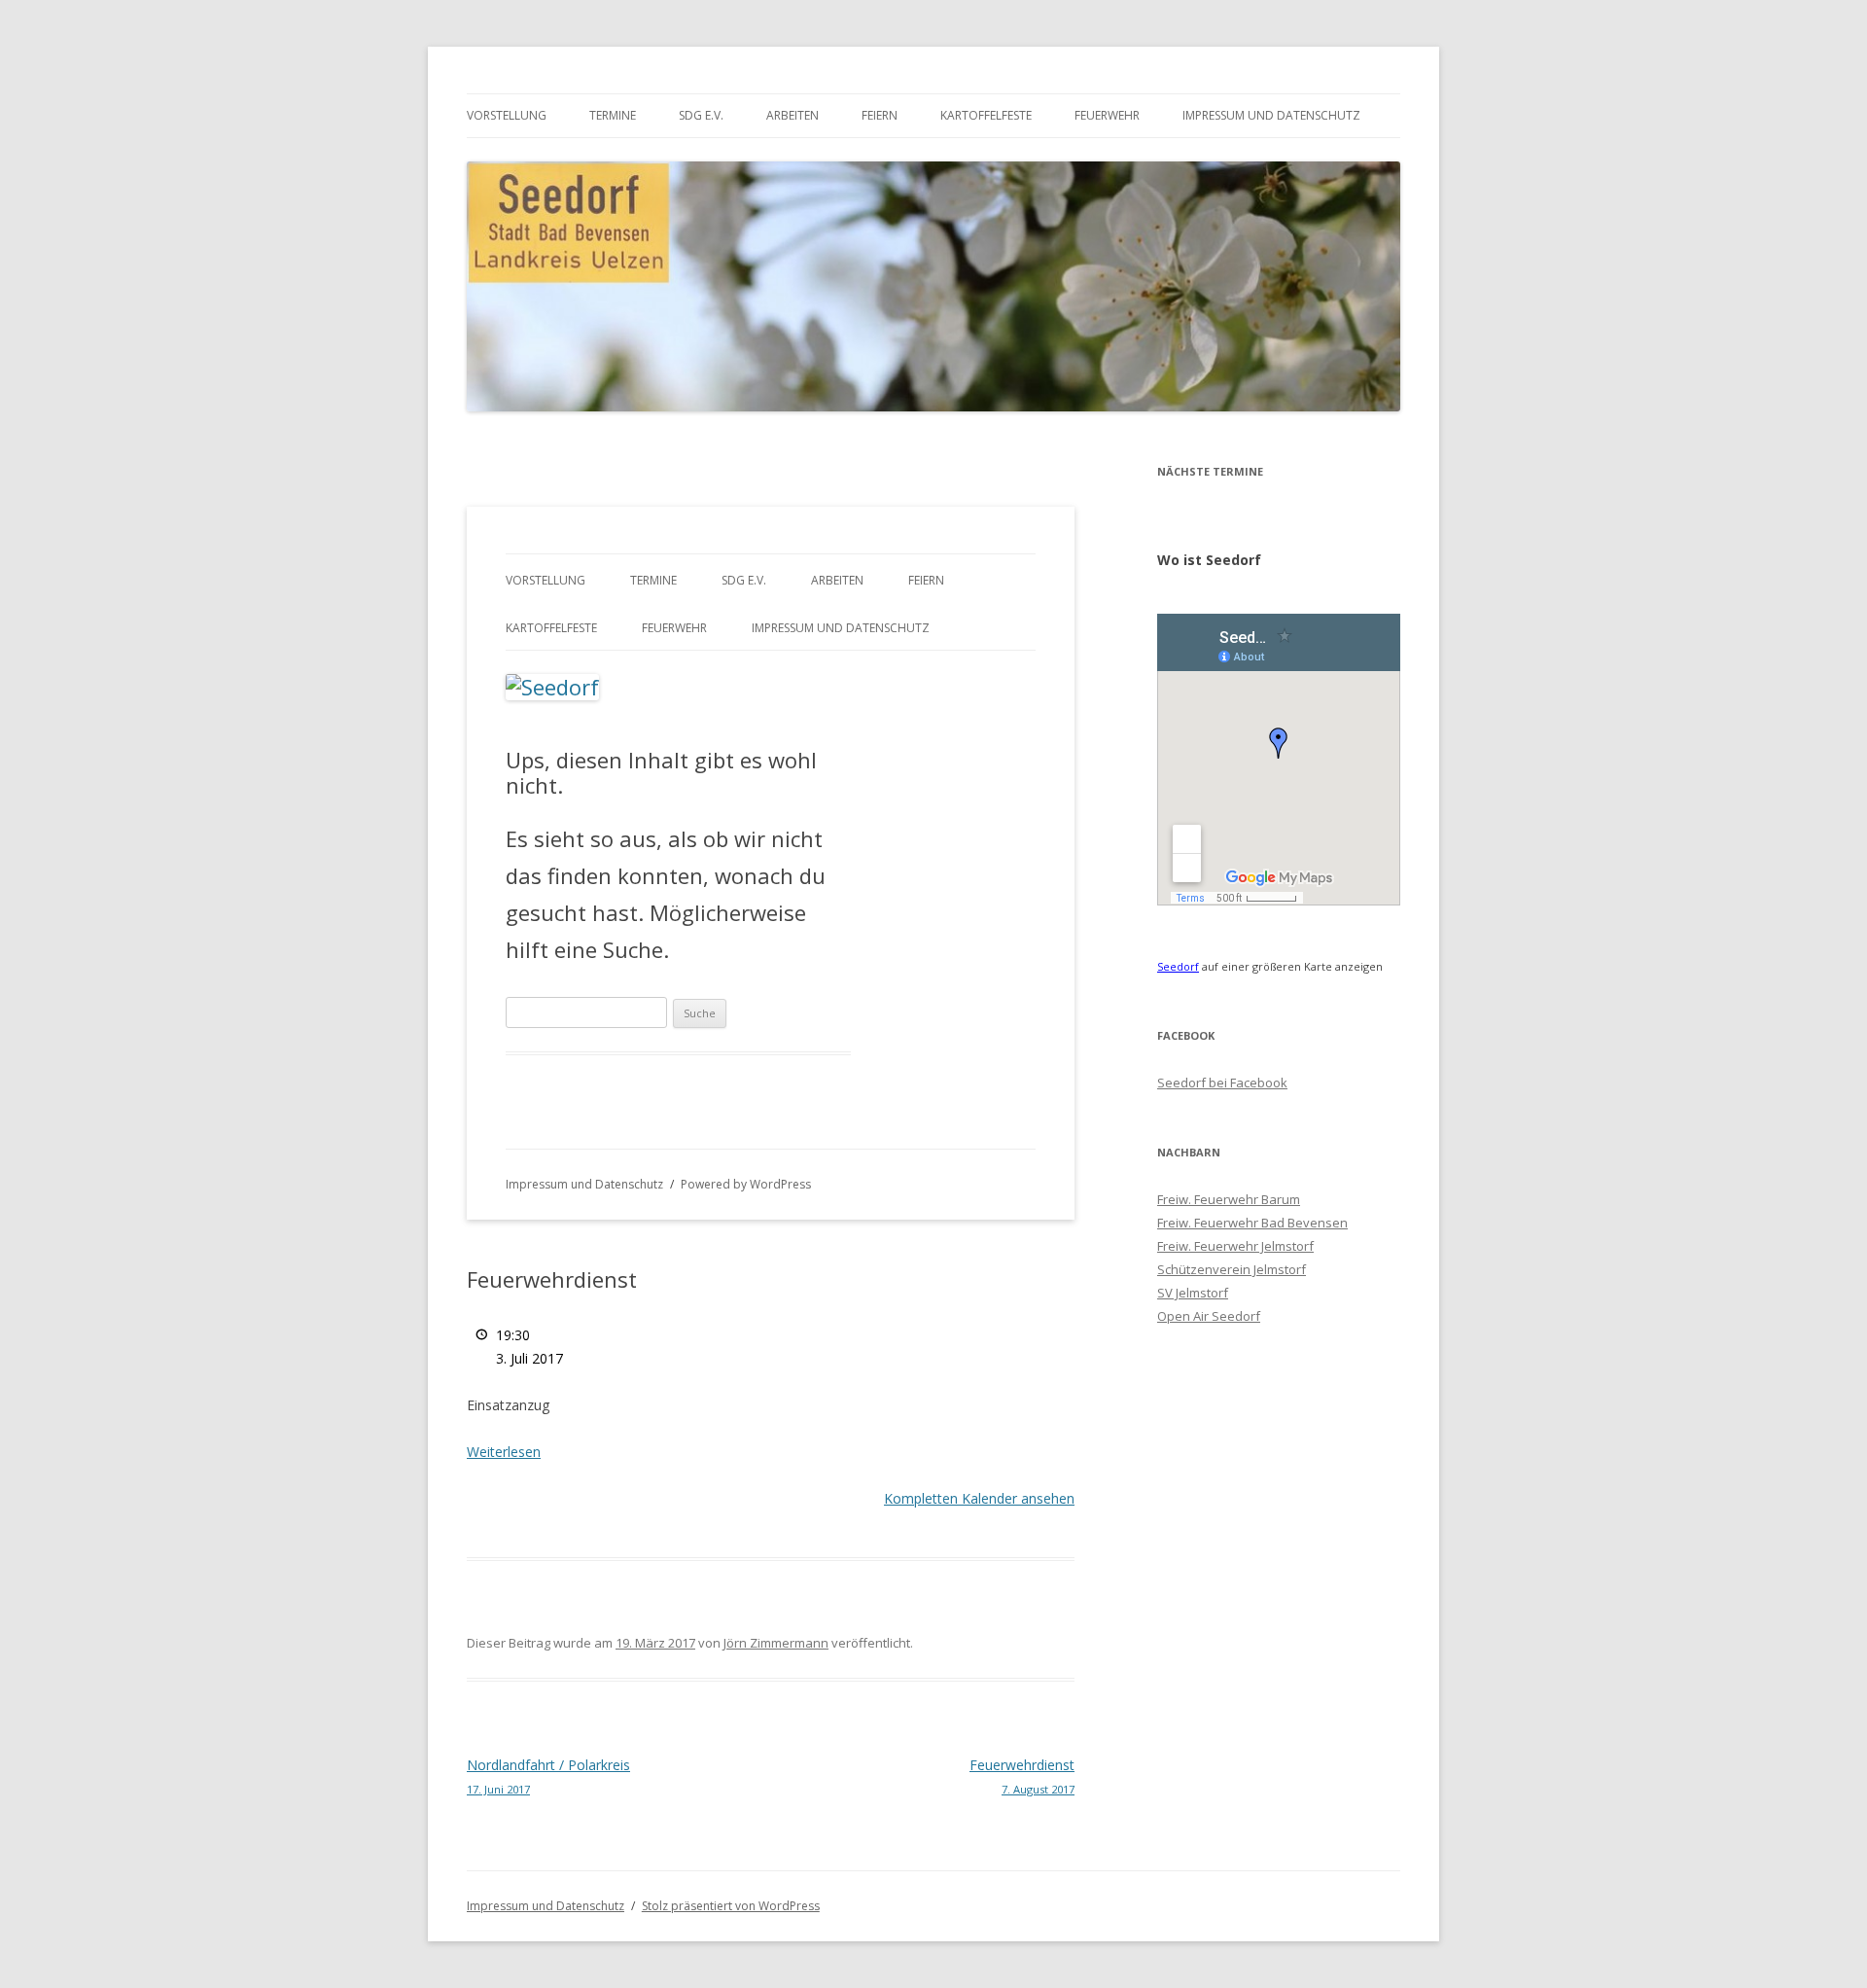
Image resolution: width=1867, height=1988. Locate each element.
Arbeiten (793, 115)
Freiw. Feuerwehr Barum (1229, 1199)
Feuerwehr (1107, 115)
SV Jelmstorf (1193, 1293)
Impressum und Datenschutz (1271, 115)
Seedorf (1178, 966)
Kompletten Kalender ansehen (979, 1498)
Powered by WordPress (746, 1184)
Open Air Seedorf (1209, 1316)
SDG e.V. (701, 115)
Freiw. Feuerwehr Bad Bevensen (1252, 1223)
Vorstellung (507, 115)
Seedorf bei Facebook (1222, 1083)
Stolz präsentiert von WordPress (731, 1906)
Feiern (880, 115)
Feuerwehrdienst (1022, 1776)
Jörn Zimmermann (776, 1643)
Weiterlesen (504, 1452)
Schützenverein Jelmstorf (1232, 1269)
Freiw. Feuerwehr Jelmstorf (1235, 1246)
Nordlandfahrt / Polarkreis (548, 1776)
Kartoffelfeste (986, 115)
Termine (613, 115)
